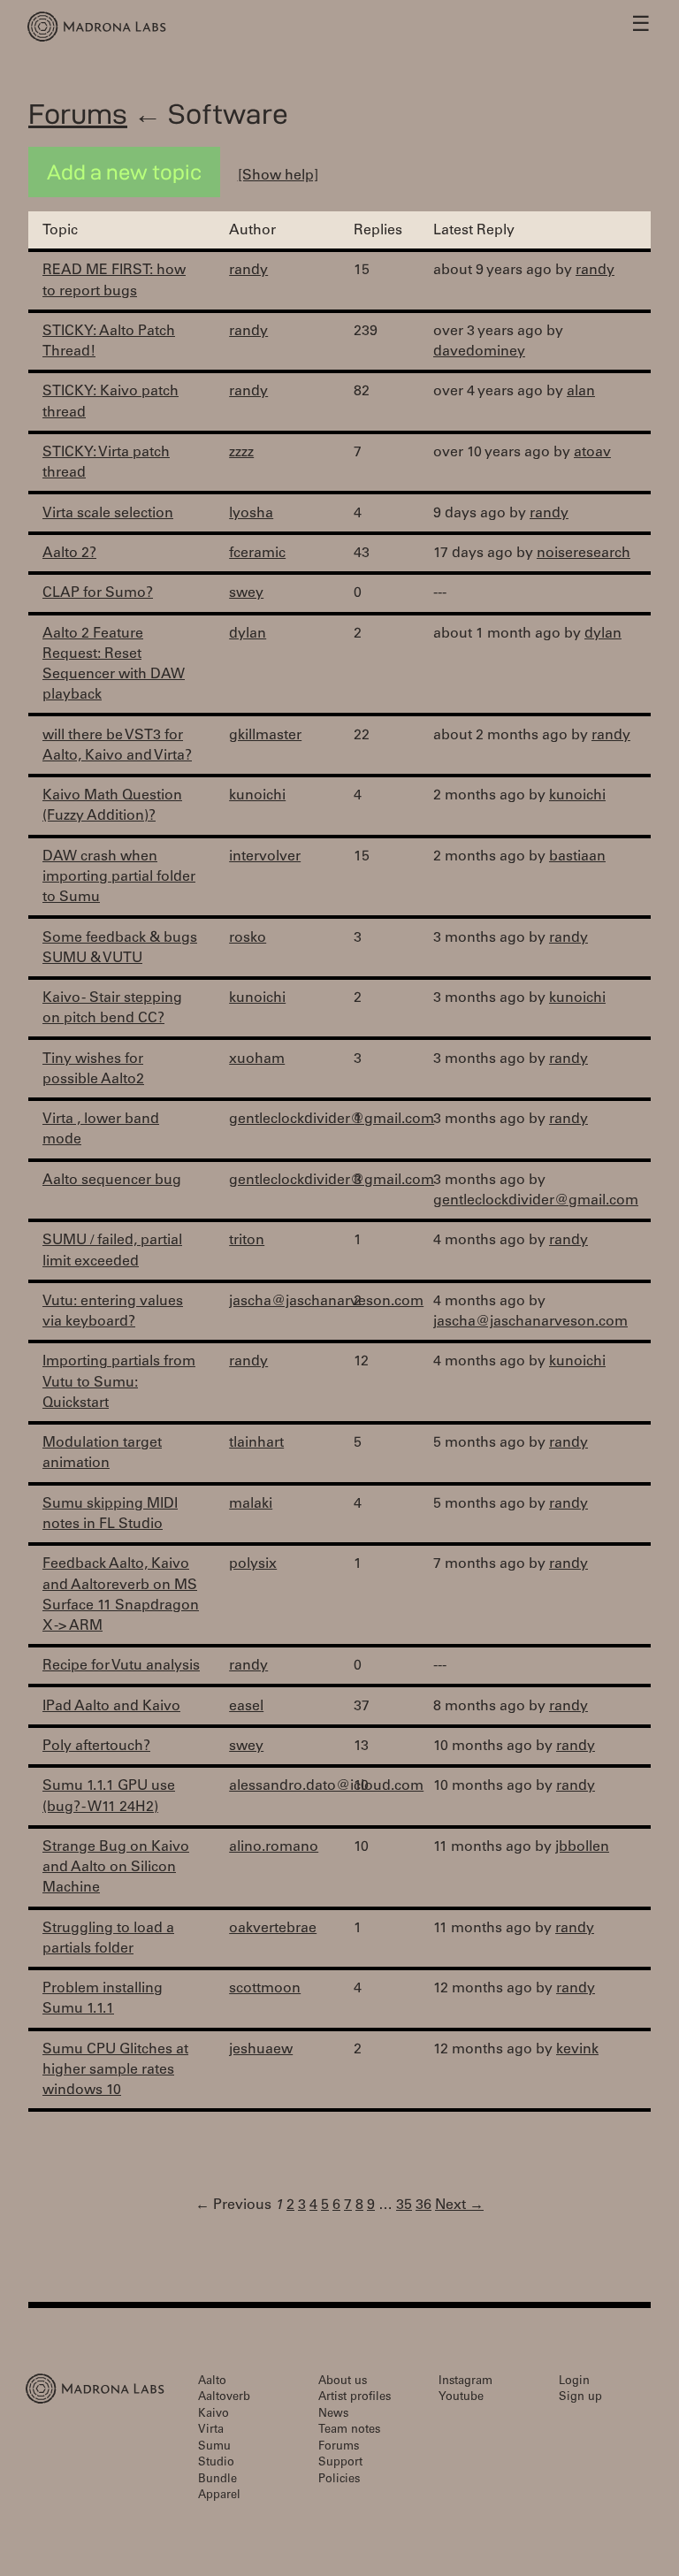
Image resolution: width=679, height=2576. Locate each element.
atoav (592, 453)
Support (340, 2463)
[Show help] (278, 176)
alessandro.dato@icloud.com (326, 1786)
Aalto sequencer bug (112, 1181)
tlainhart (256, 1443)
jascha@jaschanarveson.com (326, 1302)
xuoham (257, 1059)
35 (404, 2205)
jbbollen (582, 1847)
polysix (253, 1564)
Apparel (219, 2496)
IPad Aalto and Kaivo (111, 1707)
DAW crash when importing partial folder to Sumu (119, 877)
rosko (248, 938)
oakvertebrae (273, 1929)
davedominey (479, 352)
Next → (459, 2205)
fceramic (257, 554)
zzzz (241, 453)
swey (246, 593)
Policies (339, 2480)
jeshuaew (261, 2050)
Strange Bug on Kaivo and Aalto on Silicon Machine (116, 1868)
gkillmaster (265, 736)
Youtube (461, 2398)
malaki (251, 1504)
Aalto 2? (69, 554)
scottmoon (265, 1989)
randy (248, 271)
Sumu (214, 2447)
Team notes (349, 2431)
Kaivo (214, 2415)
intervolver (265, 857)
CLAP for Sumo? (98, 593)
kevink (577, 2050)
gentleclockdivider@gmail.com (332, 1120)
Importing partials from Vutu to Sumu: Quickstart (119, 1382)
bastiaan (577, 857)
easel (246, 1707)
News (333, 2415)
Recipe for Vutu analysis (121, 1666)
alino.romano (274, 1847)
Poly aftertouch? (96, 1747)
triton (247, 1241)
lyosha (251, 514)
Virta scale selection (108, 514)
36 (423, 2205)
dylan (248, 634)
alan (581, 392)
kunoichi (257, 796)
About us (343, 2382)
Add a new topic (124, 172)
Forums (78, 114)
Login (574, 2382)
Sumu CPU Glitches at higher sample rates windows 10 (115, 2070)
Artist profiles (355, 2398)
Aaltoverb (224, 2398)
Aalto (212, 2382)
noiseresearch (584, 554)
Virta (211, 2431)
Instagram (465, 2382)
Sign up (580, 2398)
